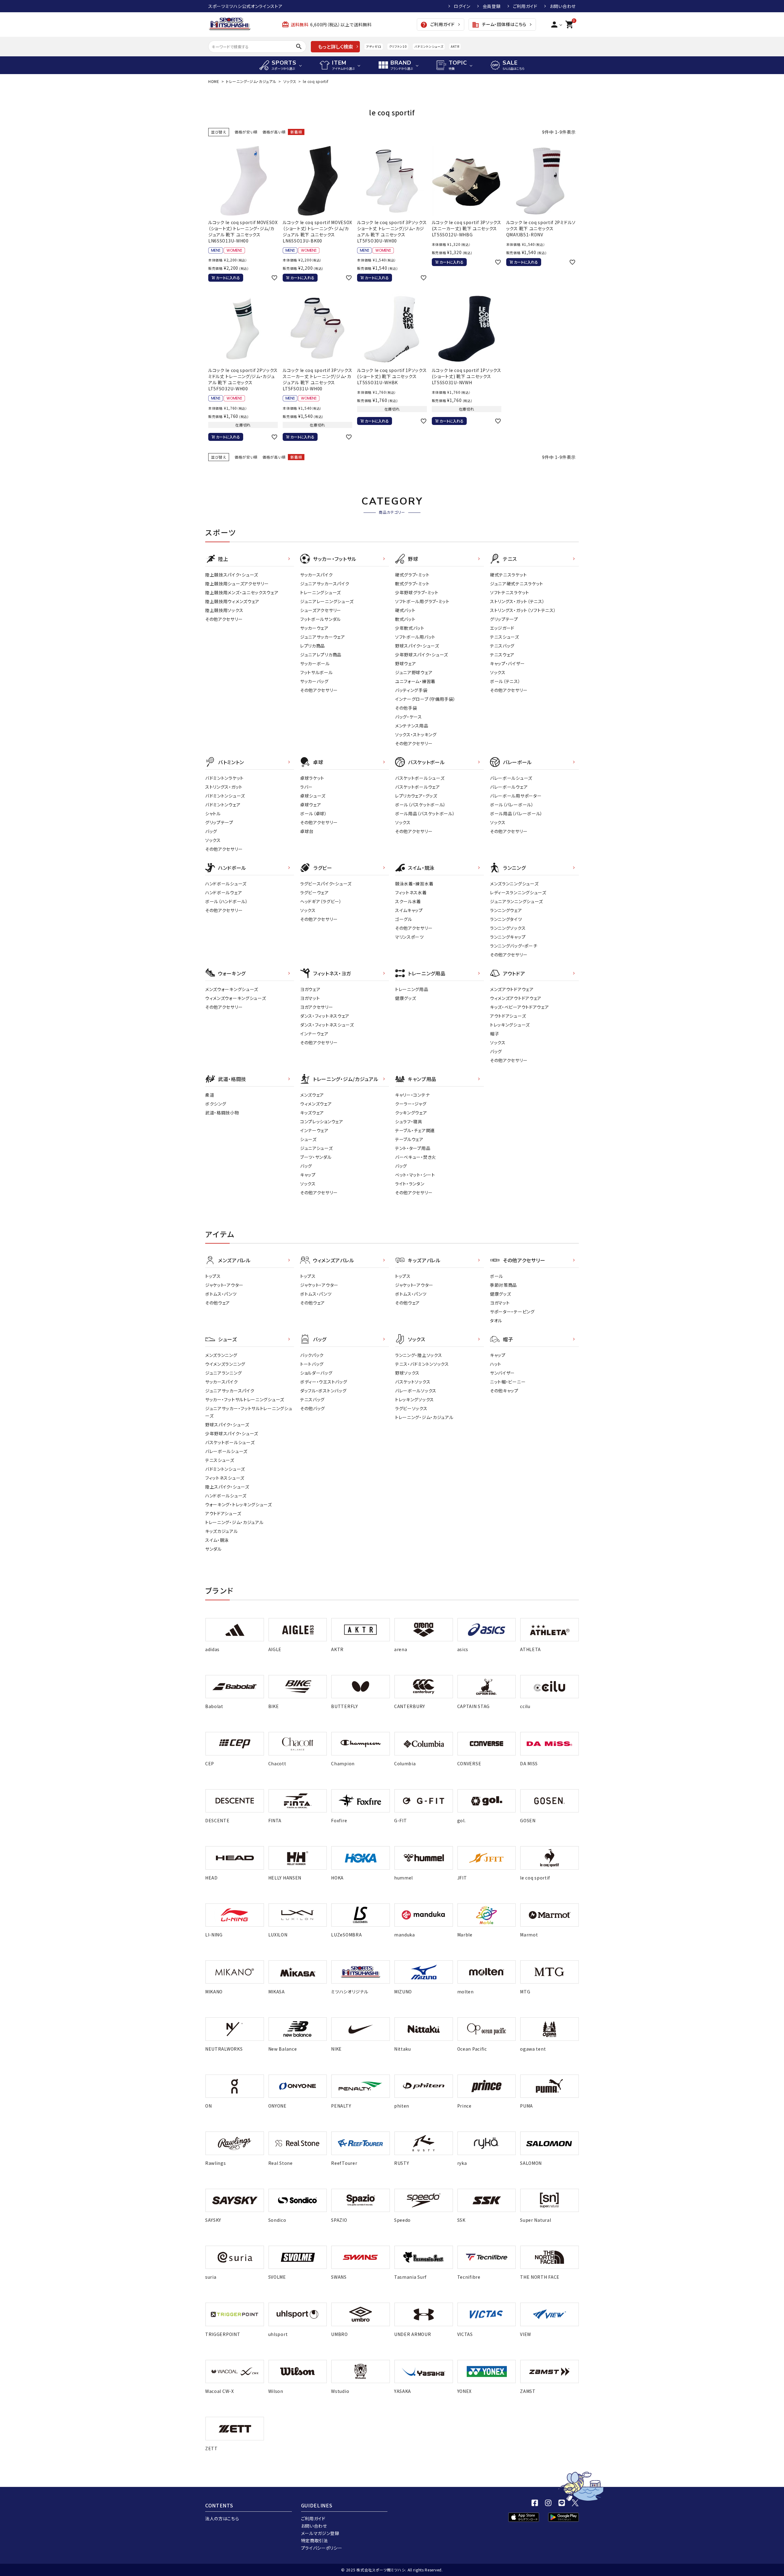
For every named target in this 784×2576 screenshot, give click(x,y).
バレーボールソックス (416, 1391)
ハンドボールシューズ (226, 884)
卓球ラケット (312, 778)
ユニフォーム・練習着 (415, 681)
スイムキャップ (409, 910)
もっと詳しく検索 (335, 47)
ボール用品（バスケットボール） (425, 813)
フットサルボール (317, 672)
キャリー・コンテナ (412, 1095)
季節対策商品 (503, 1285)
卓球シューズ (313, 796)
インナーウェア (314, 1034)
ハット (496, 1364)
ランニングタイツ (506, 919)
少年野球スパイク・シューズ (422, 655)
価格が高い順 (274, 132)
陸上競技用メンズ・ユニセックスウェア (242, 592)
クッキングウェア (411, 1113)
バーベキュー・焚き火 (416, 1157)
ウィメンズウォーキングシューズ (236, 998)
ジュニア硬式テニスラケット (517, 584)
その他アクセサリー (224, 619)
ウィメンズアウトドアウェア (516, 998)
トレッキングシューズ (510, 1025)
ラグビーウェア (315, 892)
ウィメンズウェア (316, 1104)
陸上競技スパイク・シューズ (232, 575)
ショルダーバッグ (316, 1373)
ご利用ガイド (525, 6)
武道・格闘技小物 (222, 1113)
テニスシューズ (505, 637)
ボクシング (216, 1104)
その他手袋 (406, 708)
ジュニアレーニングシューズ (327, 601)
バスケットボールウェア (418, 787)
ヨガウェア (310, 989)
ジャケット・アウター (224, 1285)
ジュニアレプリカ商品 (321, 655)
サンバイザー (502, 1373)
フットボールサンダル (320, 619)
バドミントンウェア (223, 805)
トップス (213, 1276)
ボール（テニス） (505, 681)
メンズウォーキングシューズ (232, 989)
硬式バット (405, 610)
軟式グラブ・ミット (412, 584)
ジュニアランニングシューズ (516, 901)
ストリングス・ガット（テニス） (517, 601)
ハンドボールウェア (224, 892)
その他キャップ (504, 1391)
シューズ (308, 1139)
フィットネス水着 (411, 892)
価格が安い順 (246, 132)
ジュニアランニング (223, 1373)
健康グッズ (406, 998)
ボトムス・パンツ (221, 1294)
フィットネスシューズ (225, 1478)
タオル (496, 1320)
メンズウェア (312, 1095)
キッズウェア (312, 1113)
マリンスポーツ (409, 937)
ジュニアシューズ (317, 1148)
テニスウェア (502, 655)
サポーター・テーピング (512, 1312)
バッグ (211, 831)
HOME (214, 81)
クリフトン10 (398, 46)
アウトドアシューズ (508, 1016)
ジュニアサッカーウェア (323, 637)
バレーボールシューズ (511, 778)
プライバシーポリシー (322, 2548)
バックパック (312, 1355)
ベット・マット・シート (415, 1175)
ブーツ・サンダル (316, 1157)
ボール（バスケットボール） (420, 805)
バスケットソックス (413, 1382)
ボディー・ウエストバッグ (324, 1382)
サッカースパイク (317, 575)
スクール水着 (408, 901)
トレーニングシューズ (320, 592)
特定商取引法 (315, 2540)
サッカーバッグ (314, 681)
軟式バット (405, 619)
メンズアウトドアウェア (512, 989)
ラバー (306, 787)
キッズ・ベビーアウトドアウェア (520, 1007)
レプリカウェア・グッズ (416, 796)
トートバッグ (312, 1364)
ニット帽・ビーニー (508, 1382)
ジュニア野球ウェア (414, 672)
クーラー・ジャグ (411, 1104)
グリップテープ (504, 619)
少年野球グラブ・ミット (417, 592)
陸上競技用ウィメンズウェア (232, 601)
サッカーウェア (314, 628)
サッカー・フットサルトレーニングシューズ (245, 1399)
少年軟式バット (410, 628)
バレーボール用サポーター (516, 796)
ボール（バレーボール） (512, 805)
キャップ (308, 1175)
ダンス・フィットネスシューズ (327, 1025)
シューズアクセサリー (321, 610)
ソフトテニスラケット (510, 592)
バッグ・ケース (409, 717)
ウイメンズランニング (225, 1364)
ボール (497, 1276)
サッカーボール (315, 663)
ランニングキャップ (508, 937)
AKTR (455, 46)
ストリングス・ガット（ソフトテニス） (523, 610)
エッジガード (502, 628)
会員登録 (492, 6)
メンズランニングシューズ (514, 884)
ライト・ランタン (410, 1184)
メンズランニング (221, 1355)
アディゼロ (374, 46)
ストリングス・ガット (224, 787)
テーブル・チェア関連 (415, 1130)
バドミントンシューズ (429, 46)
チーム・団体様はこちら (499, 25)
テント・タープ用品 (413, 1148)
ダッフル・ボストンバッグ (323, 1391)
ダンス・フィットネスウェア (325, 1016)
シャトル (213, 813)
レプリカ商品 (313, 646)
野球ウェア (406, 663)
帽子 (494, 1034)
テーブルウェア (409, 1139)
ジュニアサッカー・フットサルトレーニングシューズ (249, 1412)
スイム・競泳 (217, 1540)
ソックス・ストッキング (416, 734)
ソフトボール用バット (415, 637)
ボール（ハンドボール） (227, 901)
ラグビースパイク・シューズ (326, 884)
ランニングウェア (506, 910)
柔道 (210, 1095)
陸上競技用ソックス (224, 610)
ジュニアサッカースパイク (325, 584)
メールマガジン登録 (320, 2533)
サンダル (213, 1549)
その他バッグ (313, 1408)
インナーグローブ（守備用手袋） (425, 699)
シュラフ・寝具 (409, 1121)
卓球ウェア (311, 805)
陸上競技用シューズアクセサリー (237, 584)
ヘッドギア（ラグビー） (321, 901)
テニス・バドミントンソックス (422, 1364)
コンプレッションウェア (322, 1121)
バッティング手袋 (411, 690)
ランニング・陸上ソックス (418, 1355)
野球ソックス (407, 1373)
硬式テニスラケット (508, 575)
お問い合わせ (563, 6)
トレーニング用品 (412, 989)
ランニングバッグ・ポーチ (514, 946)
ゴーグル (404, 919)
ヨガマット (310, 998)
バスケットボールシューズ (420, 778)
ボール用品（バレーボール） (516, 813)
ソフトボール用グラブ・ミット (422, 601)
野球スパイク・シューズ (417, 646)
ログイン (462, 6)
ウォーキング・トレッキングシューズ (239, 1504)
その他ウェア (218, 1303)
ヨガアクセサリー (317, 1007)
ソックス (290, 81)
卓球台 (307, 831)
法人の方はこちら (222, 2518)
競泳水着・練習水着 (414, 884)
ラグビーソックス (411, 1408)
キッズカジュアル (222, 1531)
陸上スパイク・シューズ (227, 1487)
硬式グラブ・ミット (412, 575)
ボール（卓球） (314, 813)
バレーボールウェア (509, 787)
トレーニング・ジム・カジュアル (251, 81)
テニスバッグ (502, 646)
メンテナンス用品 (412, 726)
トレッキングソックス (415, 1399)
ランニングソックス (508, 928)
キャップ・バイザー (507, 663)
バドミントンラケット (224, 778)
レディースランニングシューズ (518, 892)
